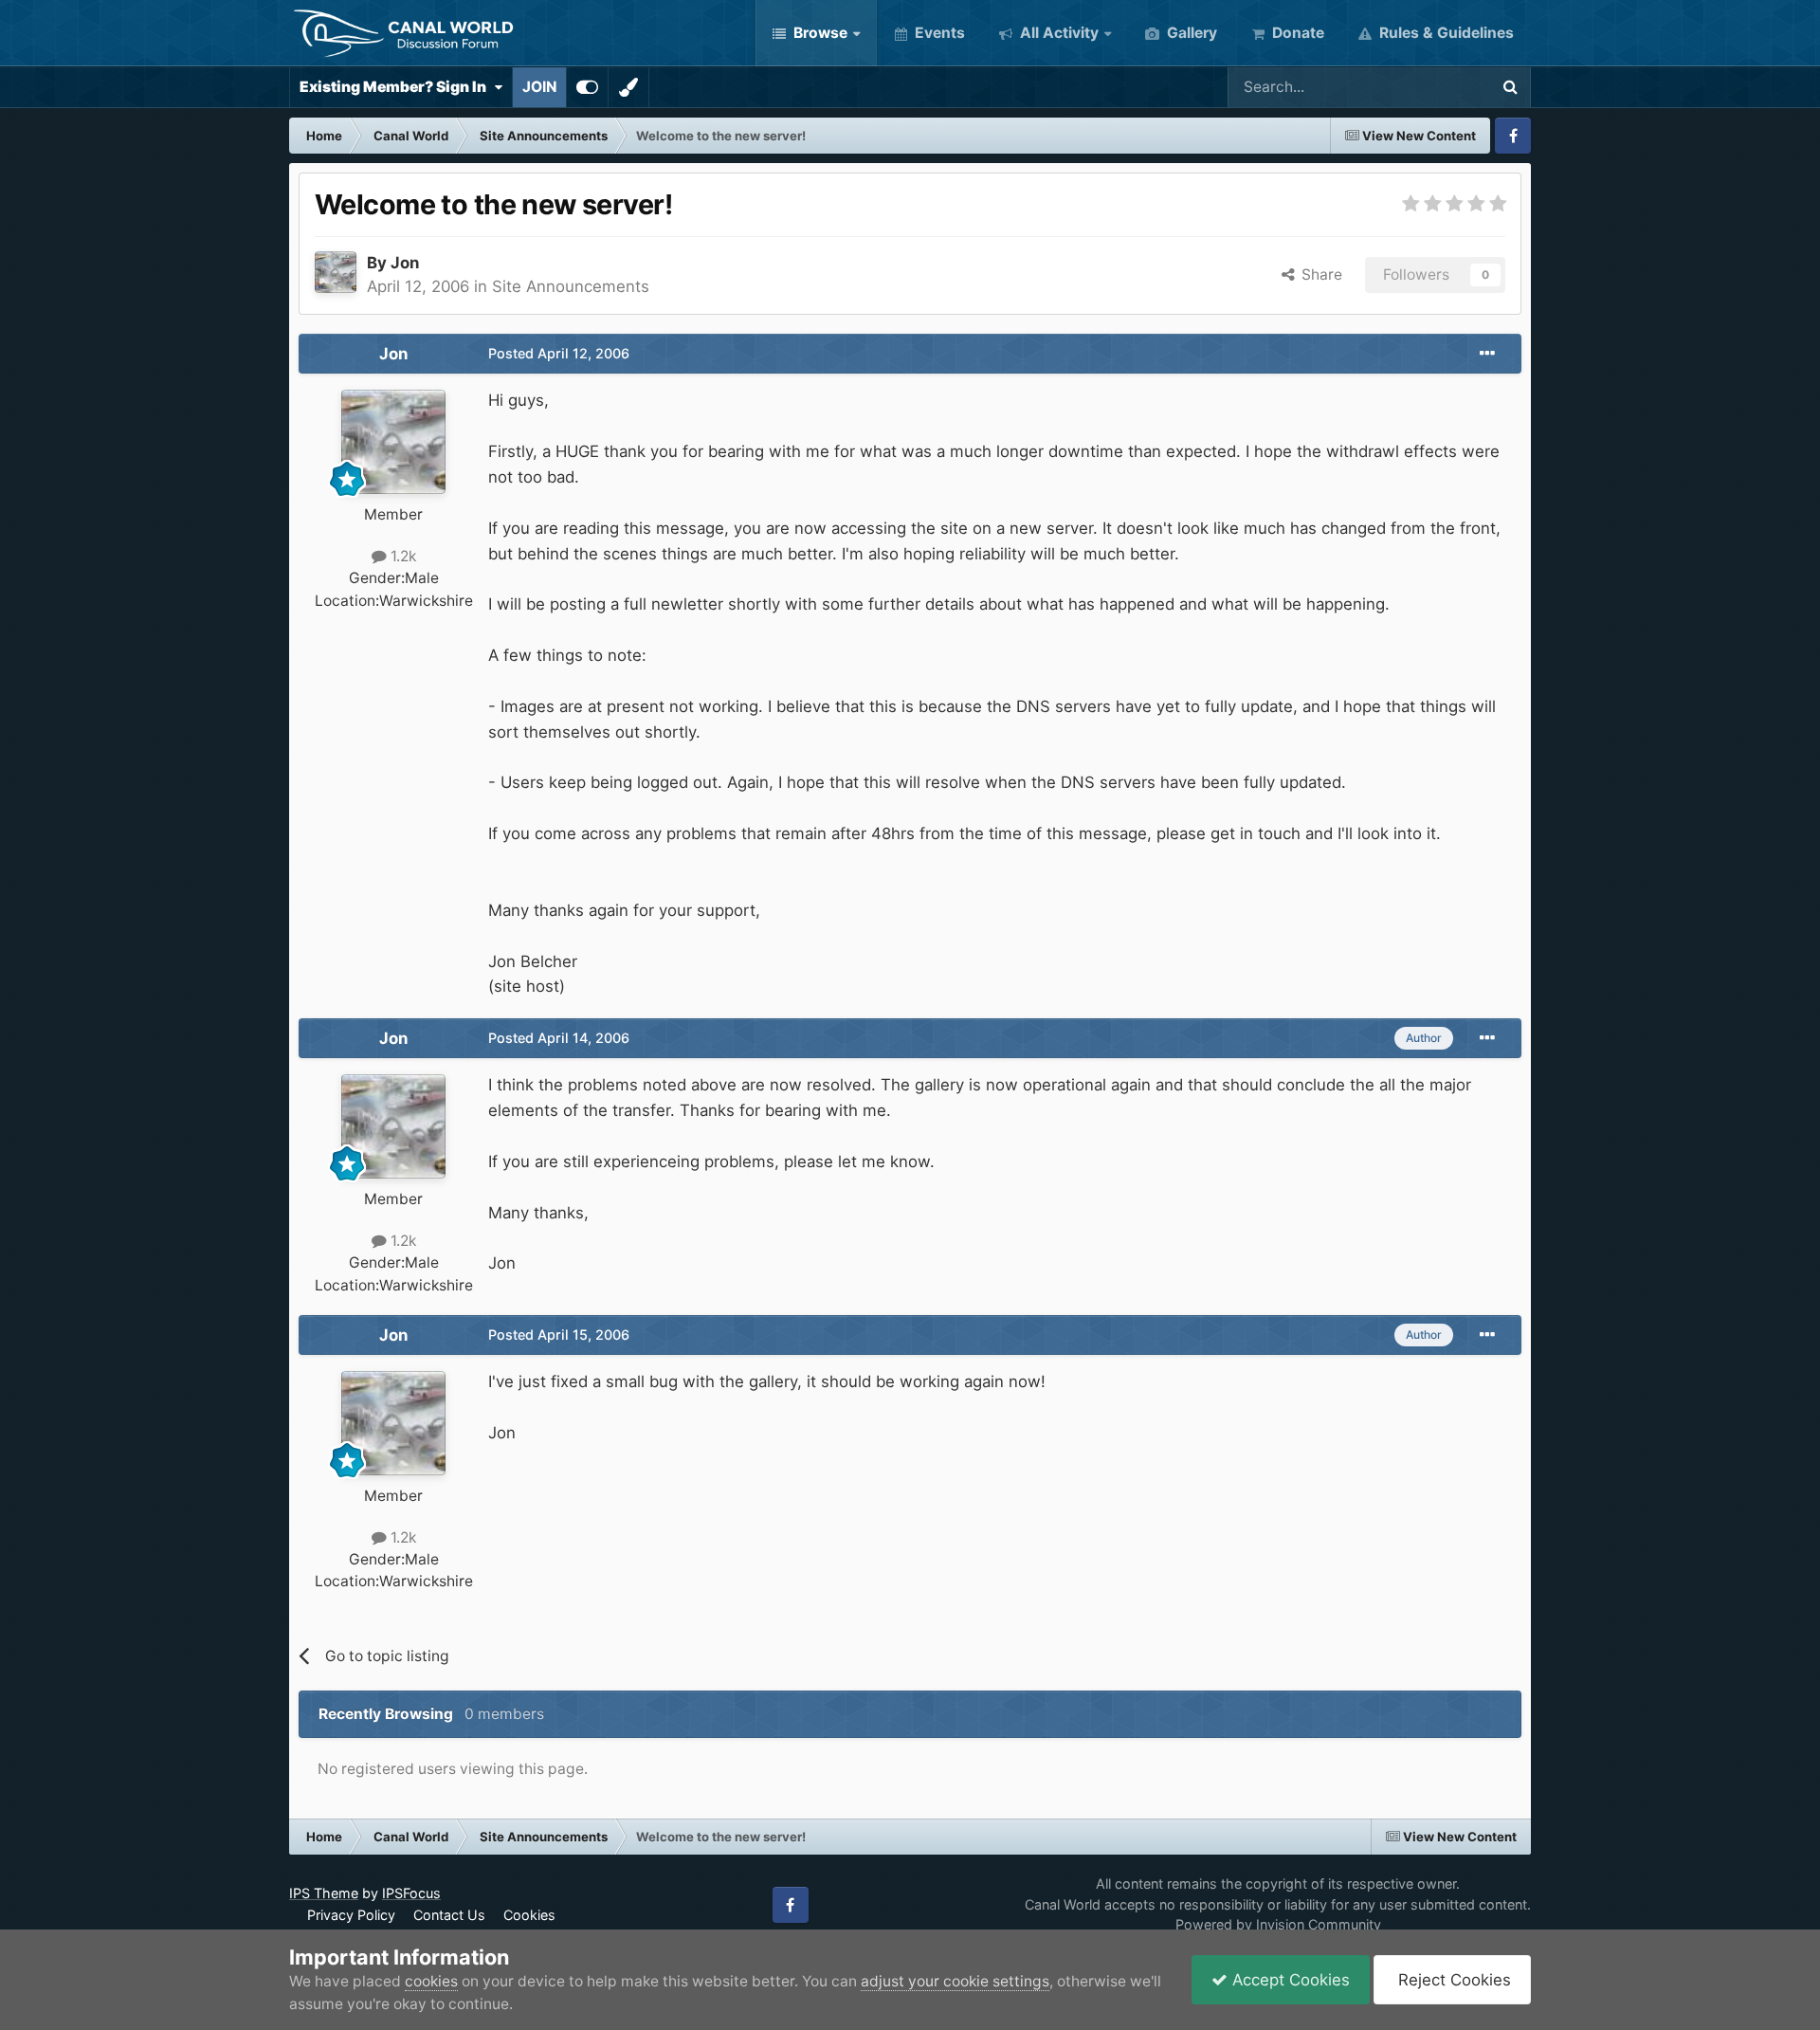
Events (938, 33)
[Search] (1510, 87)
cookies (431, 1981)
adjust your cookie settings (955, 1981)
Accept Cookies (1289, 1980)
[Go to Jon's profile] (336, 272)
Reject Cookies (1452, 1980)
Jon (405, 263)
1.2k (401, 556)
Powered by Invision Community (1278, 1924)
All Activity (1057, 33)
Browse (819, 33)
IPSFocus (411, 1893)
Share (1318, 274)
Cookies (529, 1915)
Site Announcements (571, 286)
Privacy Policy (351, 1915)
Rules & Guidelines (1445, 33)
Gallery (1190, 33)
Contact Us (449, 1915)
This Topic (1428, 87)
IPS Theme (324, 1893)
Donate (1296, 33)
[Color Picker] (628, 87)
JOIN (539, 87)
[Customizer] (587, 87)
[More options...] (1487, 354)
